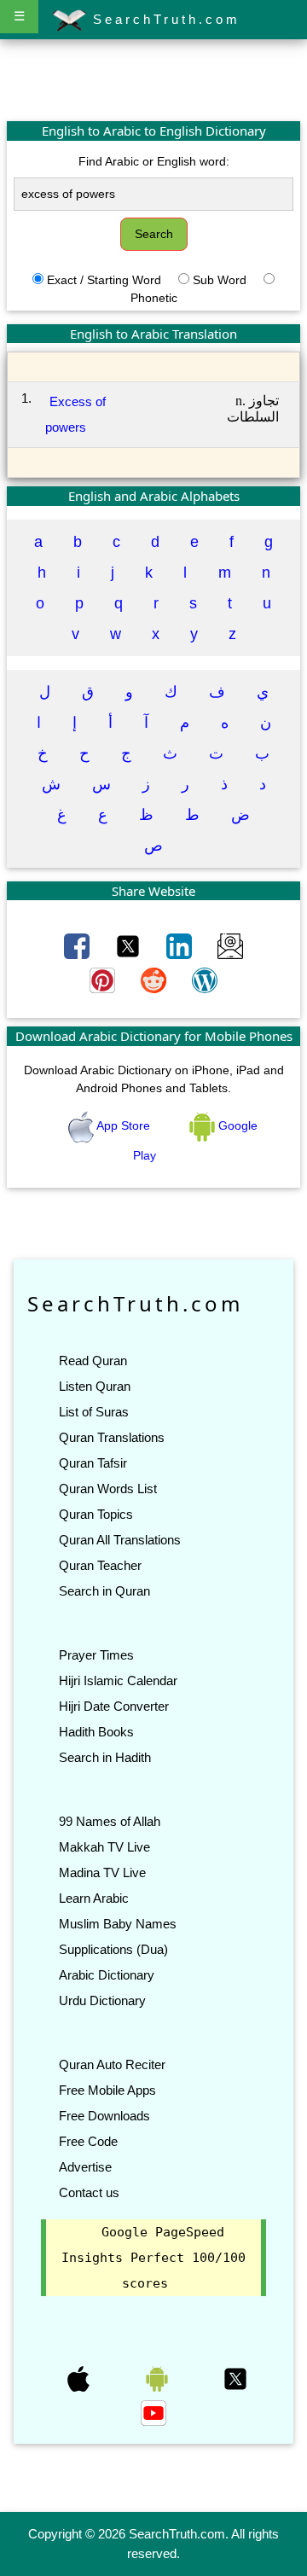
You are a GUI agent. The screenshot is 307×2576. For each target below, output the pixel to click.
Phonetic (154, 298)
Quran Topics (96, 1514)
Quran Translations (112, 1437)
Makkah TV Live (104, 1847)
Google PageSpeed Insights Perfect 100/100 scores (153, 2258)
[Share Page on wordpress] (205, 980)
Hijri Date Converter (114, 1706)
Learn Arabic (94, 1898)
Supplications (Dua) (113, 1949)
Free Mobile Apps (107, 2090)
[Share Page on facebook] (78, 945)
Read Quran (93, 1361)
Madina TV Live (102, 1872)
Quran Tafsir (93, 1463)
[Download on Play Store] (159, 2378)
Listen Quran (95, 1386)
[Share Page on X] (130, 945)
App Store (124, 1125)
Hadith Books (96, 1732)
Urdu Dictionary (102, 2000)
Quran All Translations (120, 1540)
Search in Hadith (105, 1757)
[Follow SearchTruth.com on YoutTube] (153, 2412)
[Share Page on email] (230, 945)
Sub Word (220, 280)
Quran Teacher (100, 1565)
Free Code (88, 2141)
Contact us (89, 2192)
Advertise (85, 2167)
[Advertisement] (153, 79)
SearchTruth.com (163, 19)
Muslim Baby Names (118, 1924)
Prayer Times (96, 1655)
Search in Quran (104, 1591)
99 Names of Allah (110, 1821)
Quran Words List (108, 1489)
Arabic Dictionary (107, 1975)
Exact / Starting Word (104, 280)
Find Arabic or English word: (154, 161)
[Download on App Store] (80, 2378)
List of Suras (94, 1412)
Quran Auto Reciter (112, 2064)
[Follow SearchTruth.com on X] (235, 2378)
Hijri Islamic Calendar (118, 1681)
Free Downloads (104, 2116)
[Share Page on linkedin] (181, 945)
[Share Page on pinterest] (104, 980)
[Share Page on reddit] (155, 980)
